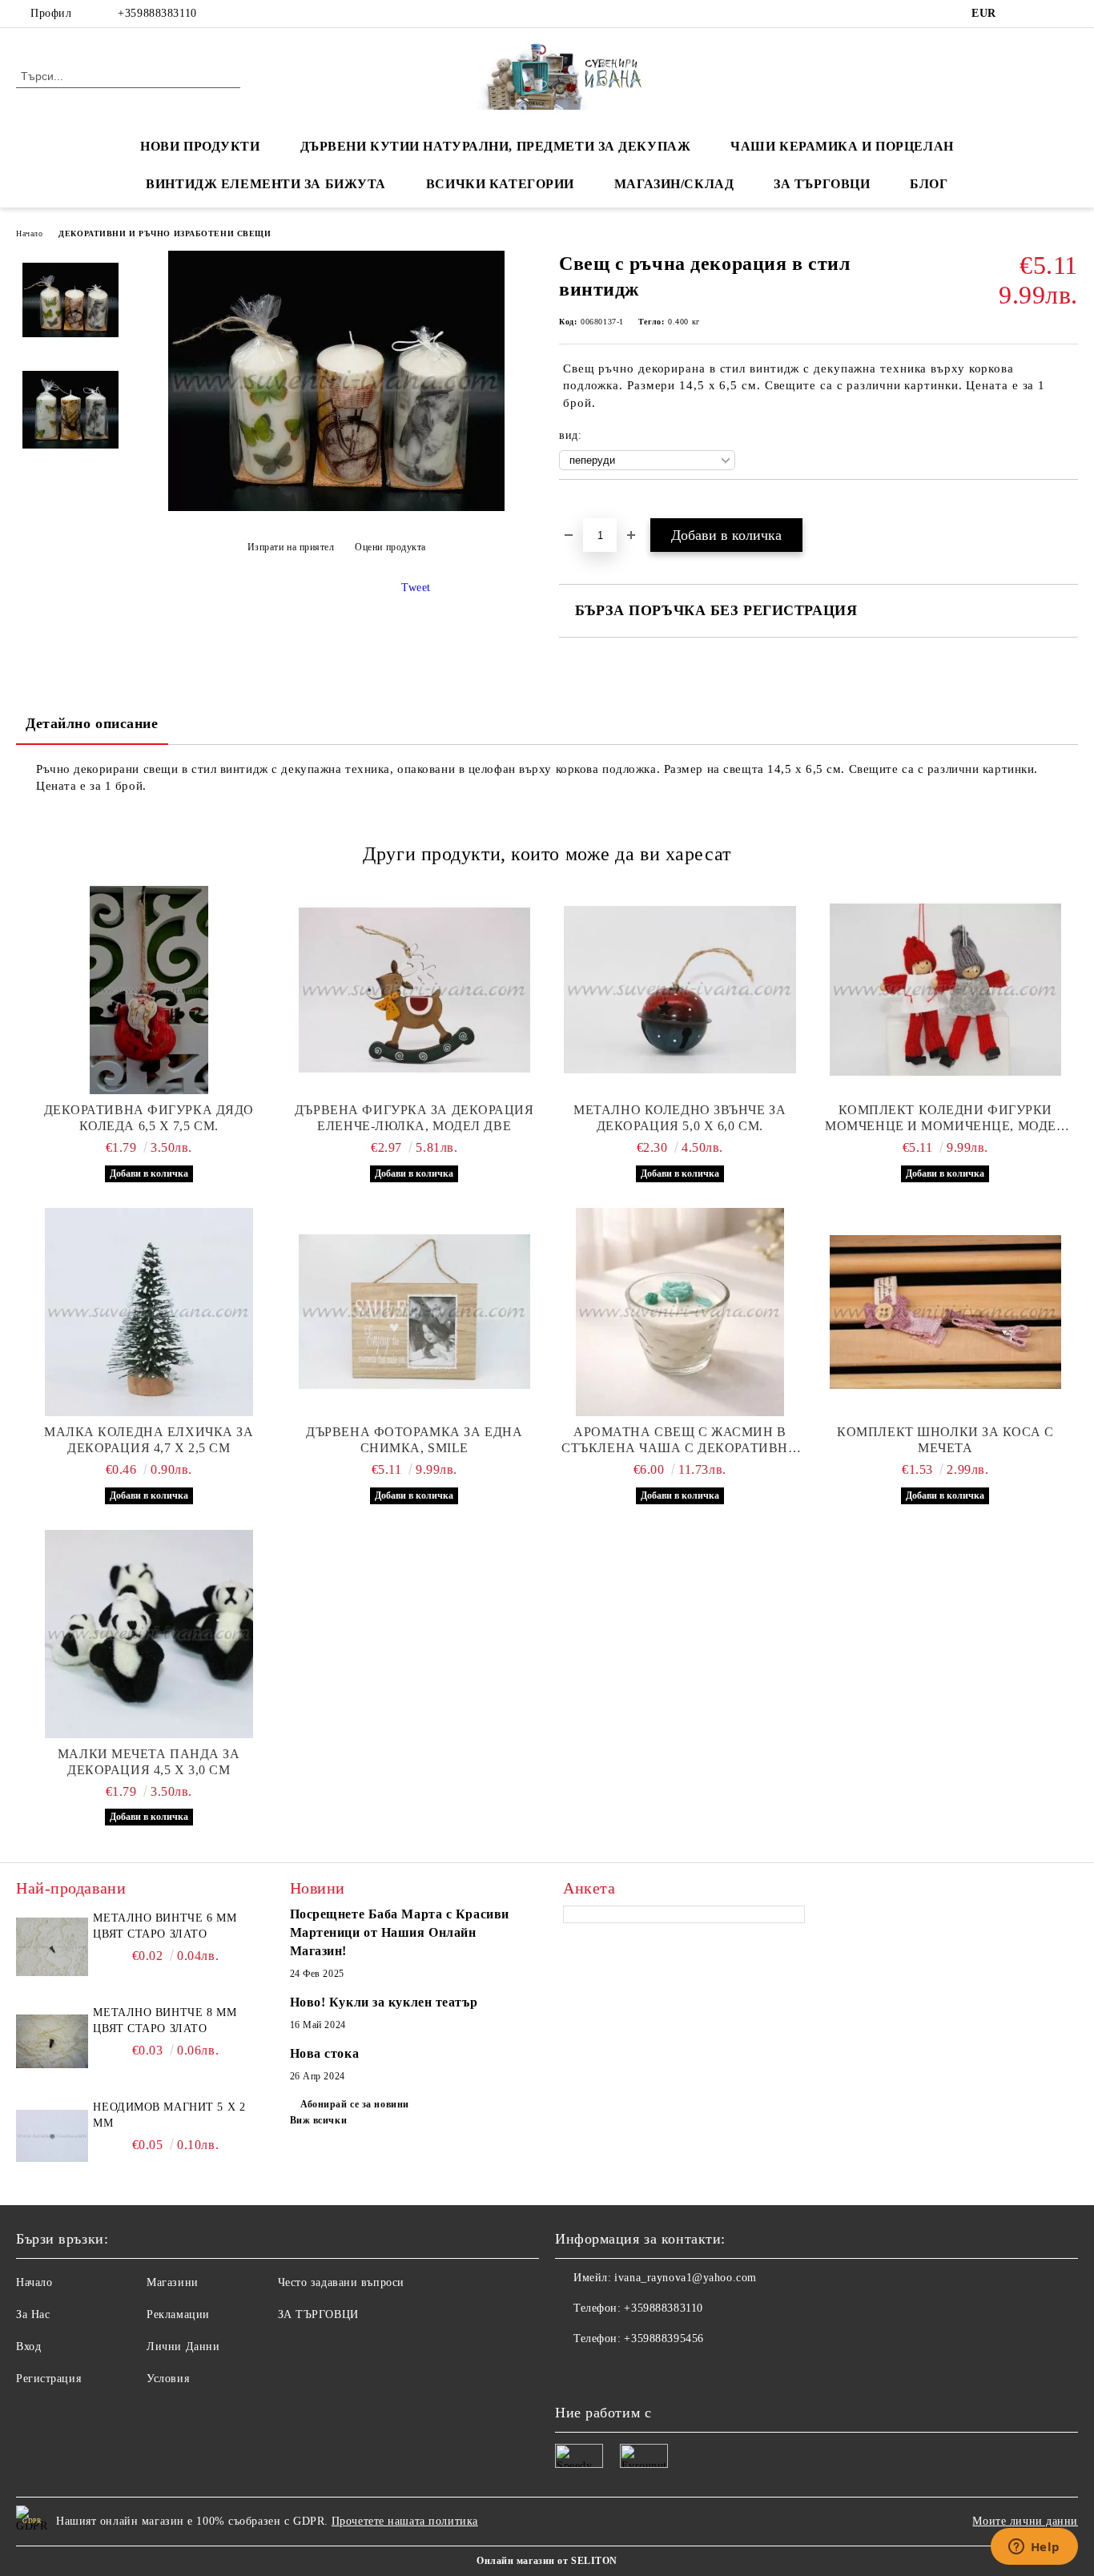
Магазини (172, 2282)
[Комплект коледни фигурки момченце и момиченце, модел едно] (946, 990)
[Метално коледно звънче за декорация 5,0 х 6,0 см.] (680, 990)
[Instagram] (1069, 14)
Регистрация (48, 2379)
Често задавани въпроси (341, 2282)
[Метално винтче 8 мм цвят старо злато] (52, 2041)
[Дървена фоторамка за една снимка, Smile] (415, 1312)
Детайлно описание (92, 723)
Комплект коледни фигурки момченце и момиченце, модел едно (945, 1119)
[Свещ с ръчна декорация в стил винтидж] (336, 507)
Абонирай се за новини (355, 2104)
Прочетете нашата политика (405, 2521)
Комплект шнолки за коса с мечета (945, 1440)
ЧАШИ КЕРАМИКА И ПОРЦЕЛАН (842, 146)
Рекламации (178, 2314)
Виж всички (319, 2120)
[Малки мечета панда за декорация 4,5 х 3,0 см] (149, 1634)
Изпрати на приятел (291, 547)
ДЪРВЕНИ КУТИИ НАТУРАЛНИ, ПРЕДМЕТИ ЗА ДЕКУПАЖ (496, 146)
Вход (28, 2347)
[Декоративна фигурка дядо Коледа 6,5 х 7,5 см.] (149, 990)
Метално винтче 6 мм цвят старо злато (165, 1926)
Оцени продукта (390, 547)
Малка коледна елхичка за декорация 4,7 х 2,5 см (149, 1440)
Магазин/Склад (674, 184)
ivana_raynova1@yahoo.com (685, 2278)
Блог (929, 184)
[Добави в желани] (590, 507)
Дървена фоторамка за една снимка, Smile (414, 1440)
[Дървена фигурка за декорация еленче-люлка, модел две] (415, 990)
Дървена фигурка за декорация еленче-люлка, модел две (414, 1118)
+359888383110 (157, 13)
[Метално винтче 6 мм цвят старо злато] (52, 1946)
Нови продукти (200, 146)
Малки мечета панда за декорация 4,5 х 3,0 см (149, 1762)
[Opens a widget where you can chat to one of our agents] (1034, 2548)
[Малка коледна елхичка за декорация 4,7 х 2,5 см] (149, 1312)
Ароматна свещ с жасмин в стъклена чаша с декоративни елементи (680, 1441)
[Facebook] (1021, 14)
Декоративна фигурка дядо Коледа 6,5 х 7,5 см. (149, 1118)
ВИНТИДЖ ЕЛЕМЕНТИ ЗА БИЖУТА (266, 184)
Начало (29, 233)
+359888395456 (664, 2339)
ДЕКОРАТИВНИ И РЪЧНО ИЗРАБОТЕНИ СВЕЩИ (165, 233)
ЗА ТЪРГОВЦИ (822, 184)
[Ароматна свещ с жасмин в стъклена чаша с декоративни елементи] (680, 1312)
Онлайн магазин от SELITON (547, 2561)
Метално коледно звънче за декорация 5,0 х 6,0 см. (680, 1118)
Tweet (416, 588)
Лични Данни (183, 2347)
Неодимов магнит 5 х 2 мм (169, 2115)
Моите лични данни (1025, 2521)
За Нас (33, 2314)
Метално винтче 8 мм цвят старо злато (165, 2021)
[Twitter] (1045, 14)
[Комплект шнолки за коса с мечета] (946, 1312)
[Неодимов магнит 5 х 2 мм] (52, 2135)
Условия (168, 2379)
